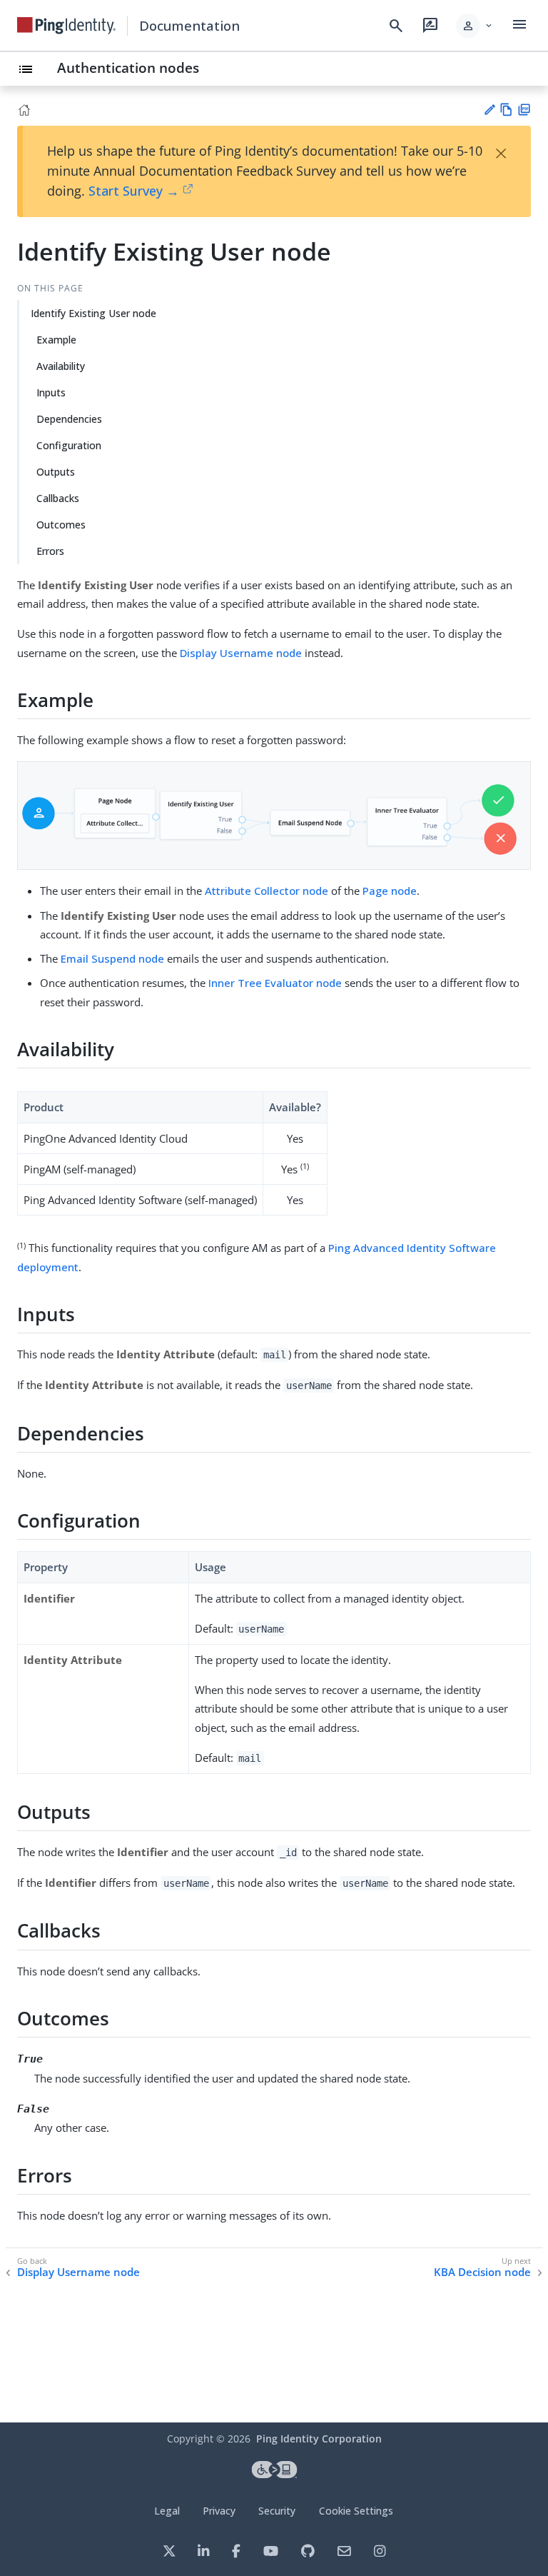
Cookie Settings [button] (356, 2511)
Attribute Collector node (267, 891)
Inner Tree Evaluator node (275, 983)
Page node (390, 891)
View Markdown (506, 110)
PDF (524, 110)
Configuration (69, 445)
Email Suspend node (112, 958)
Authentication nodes (128, 67)
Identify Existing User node (93, 313)
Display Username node (241, 653)
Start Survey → (134, 191)
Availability (61, 366)
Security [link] (277, 2511)
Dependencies (69, 419)
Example (56, 340)
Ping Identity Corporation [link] (319, 2439)
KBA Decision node (482, 2272)
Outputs (56, 472)
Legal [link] (167, 2511)
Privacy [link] (219, 2511)
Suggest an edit (489, 110)
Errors (50, 551)
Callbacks (58, 498)
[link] (66, 26)
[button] (475, 26)
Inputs (51, 392)
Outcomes (61, 525)
